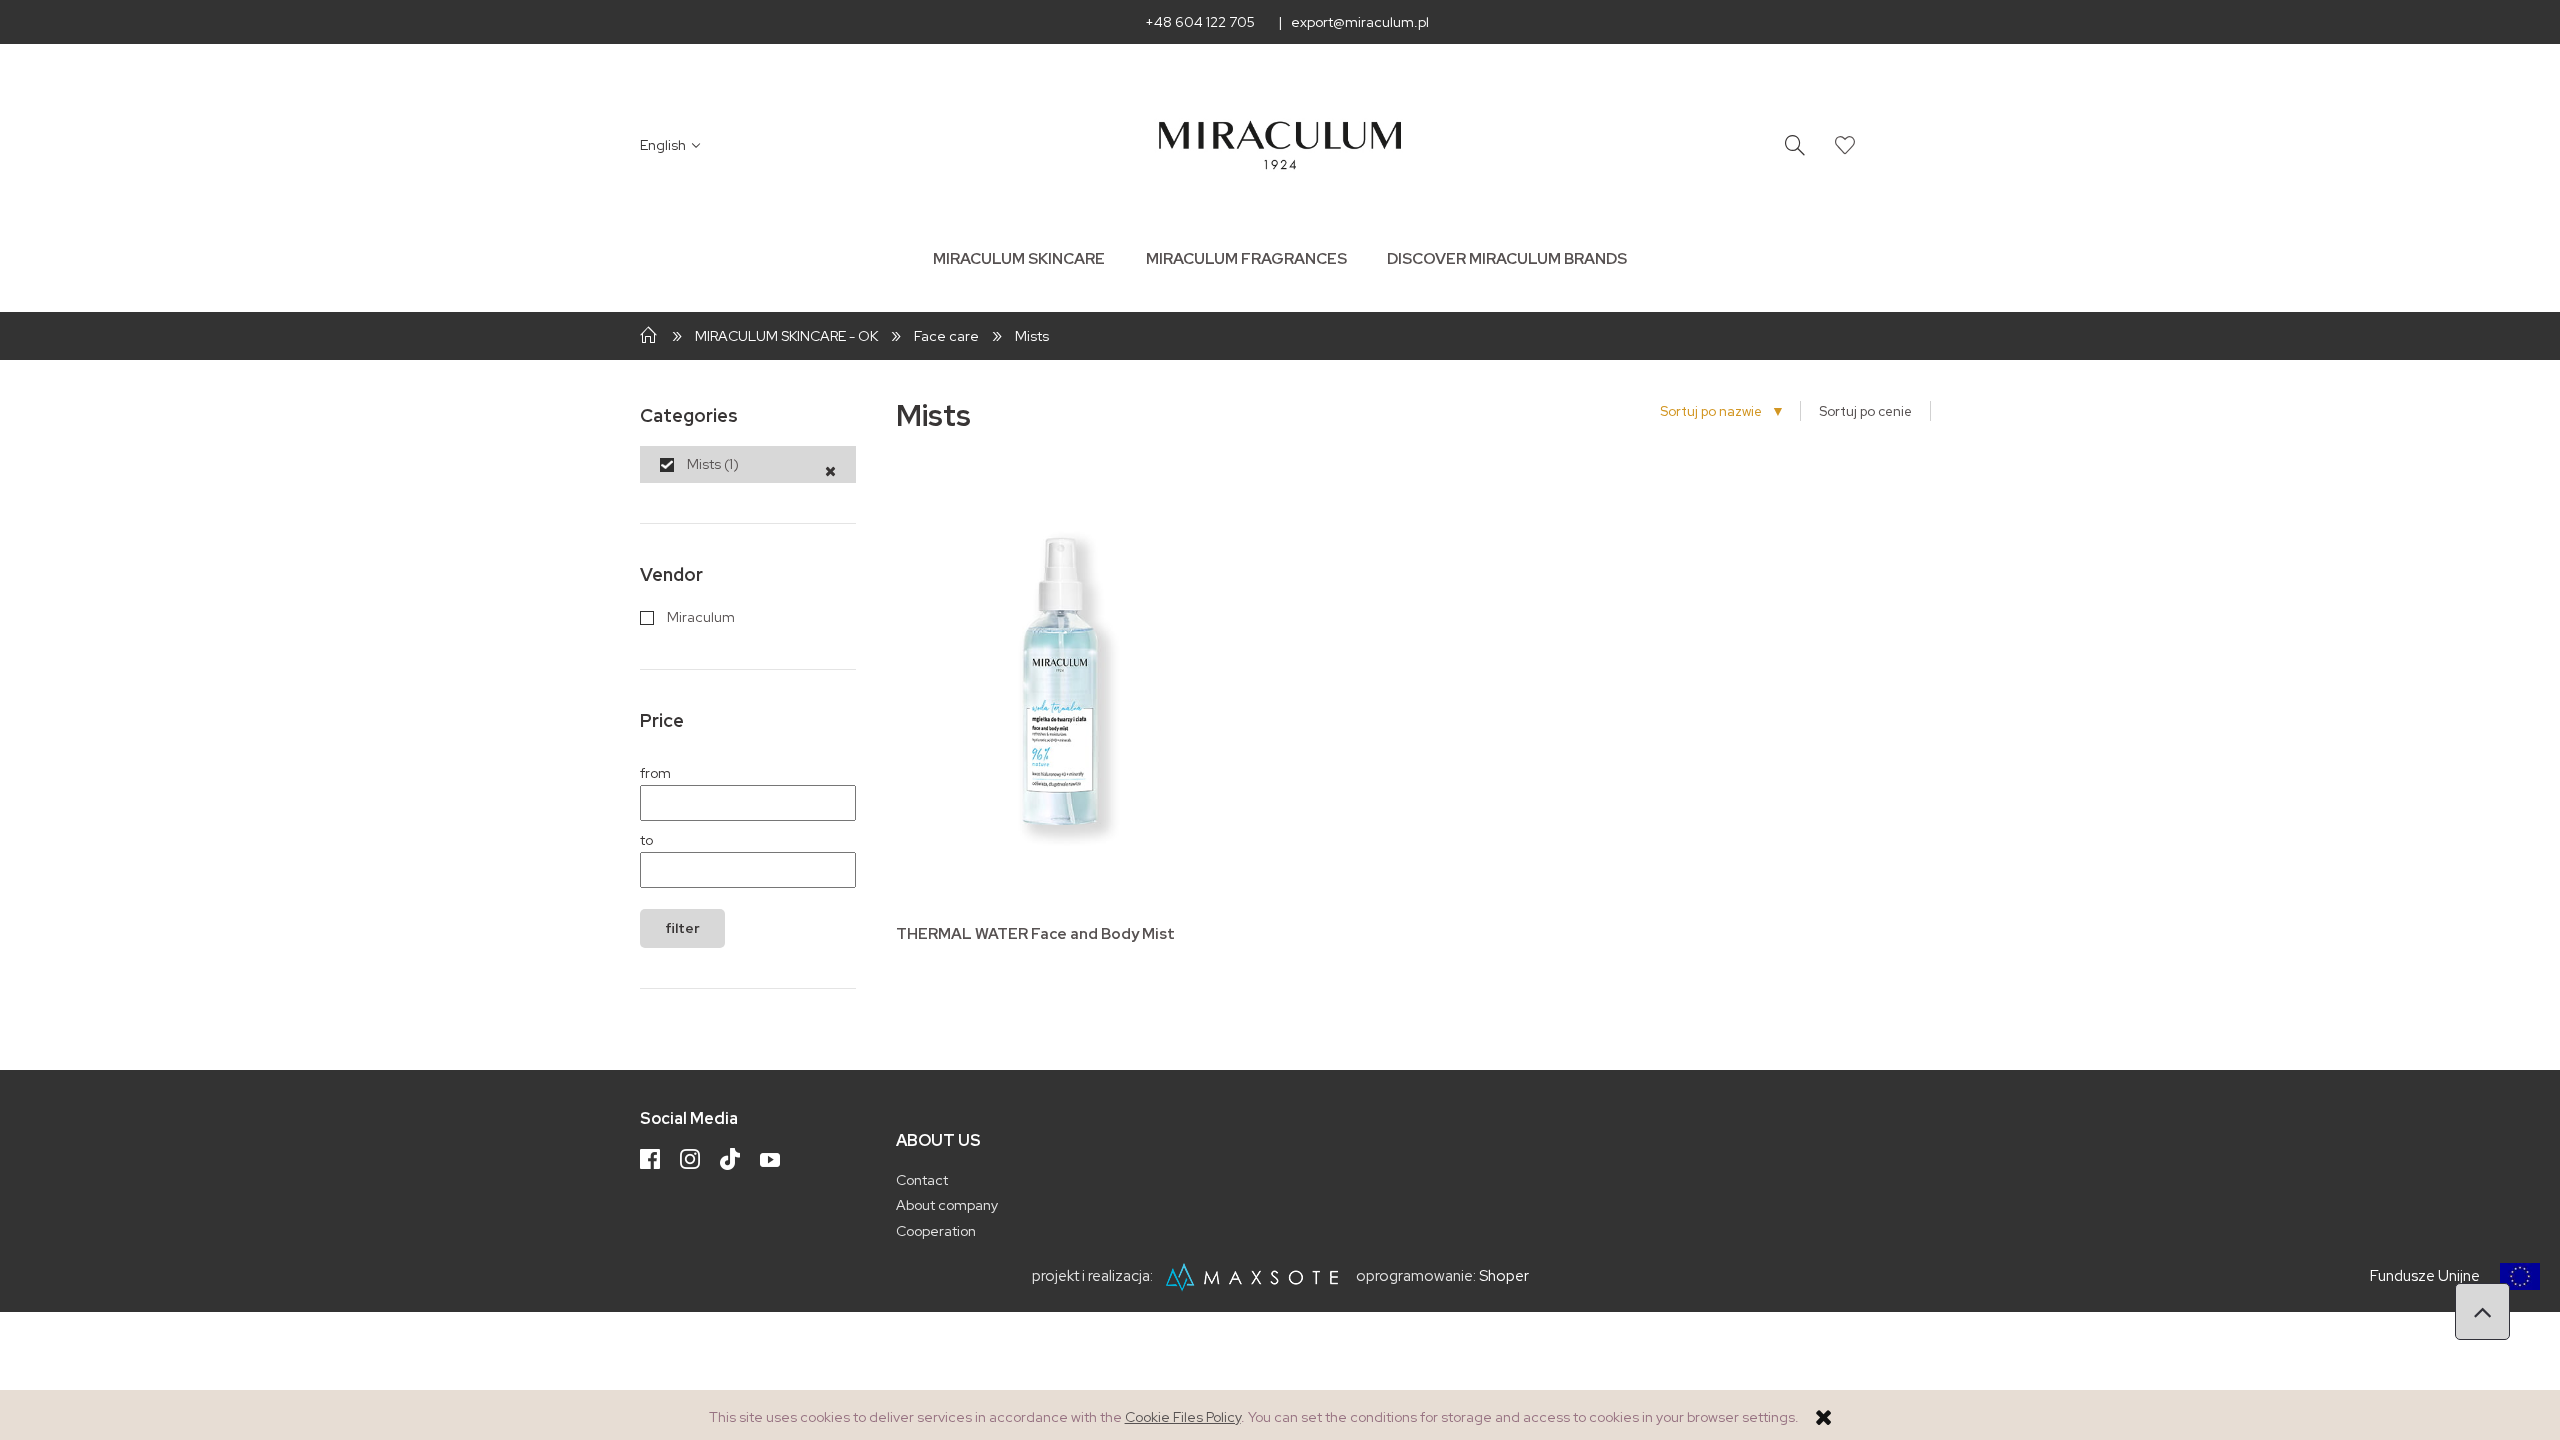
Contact (922, 1180)
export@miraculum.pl (1360, 22)
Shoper (1504, 1277)
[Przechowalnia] (1845, 145)
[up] (2482, 1311)
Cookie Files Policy (1183, 1417)
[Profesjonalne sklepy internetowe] (1256, 1277)
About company (947, 1205)
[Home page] (1280, 145)
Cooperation (936, 1231)
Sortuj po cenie (1865, 411)
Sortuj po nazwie (1718, 411)
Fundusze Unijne (2425, 1276)
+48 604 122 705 (1200, 22)
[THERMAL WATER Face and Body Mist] (1060, 690)
